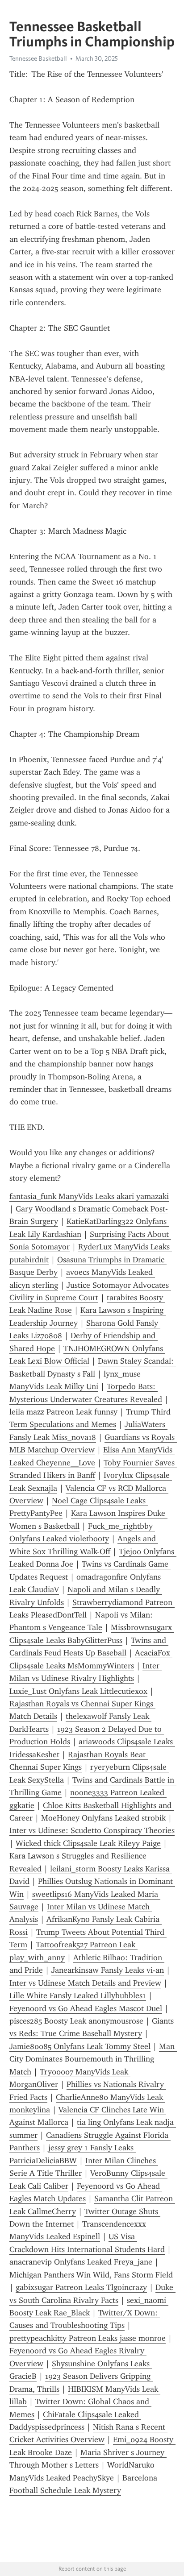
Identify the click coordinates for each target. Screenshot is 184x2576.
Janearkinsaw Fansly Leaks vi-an (108, 1970)
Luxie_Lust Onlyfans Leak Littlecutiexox (78, 1691)
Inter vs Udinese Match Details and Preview (85, 1983)
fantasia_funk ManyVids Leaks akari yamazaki (89, 1196)
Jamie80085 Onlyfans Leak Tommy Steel (80, 2046)
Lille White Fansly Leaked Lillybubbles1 (78, 1995)
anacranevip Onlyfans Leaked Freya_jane (81, 2262)
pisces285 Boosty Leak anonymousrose (76, 2021)
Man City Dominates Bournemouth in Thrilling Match (93, 2059)
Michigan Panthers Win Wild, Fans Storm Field (91, 2275)
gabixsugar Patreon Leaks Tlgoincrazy (81, 2287)
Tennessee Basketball (38, 58)
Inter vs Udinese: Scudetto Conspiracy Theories (92, 1830)
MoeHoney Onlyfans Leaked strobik (103, 1818)
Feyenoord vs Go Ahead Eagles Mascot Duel (86, 2008)
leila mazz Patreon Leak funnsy (63, 1412)
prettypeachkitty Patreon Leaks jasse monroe (88, 2338)
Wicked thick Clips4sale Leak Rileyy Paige (88, 1843)
